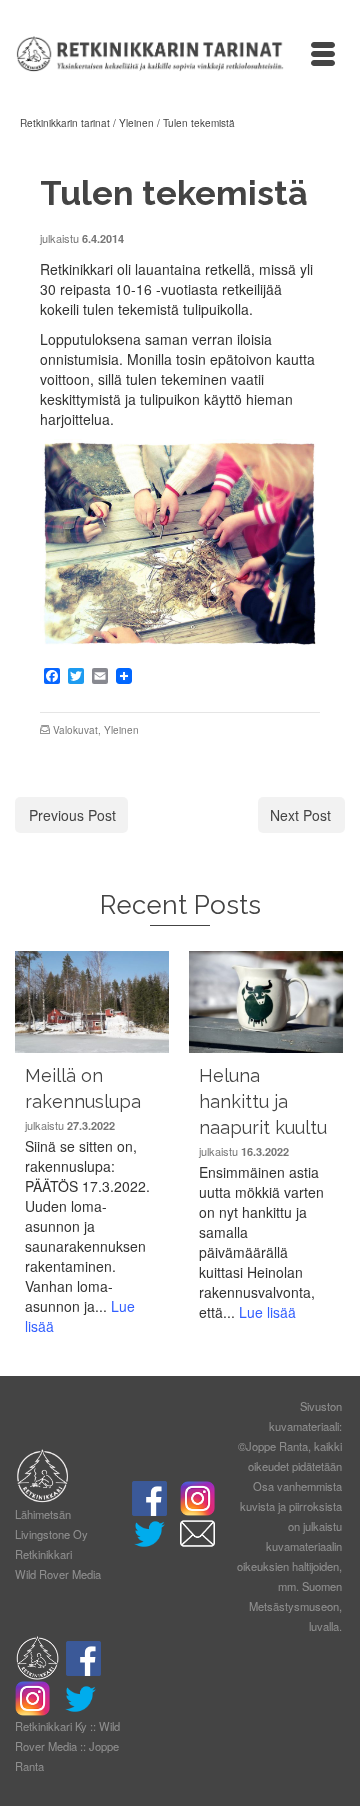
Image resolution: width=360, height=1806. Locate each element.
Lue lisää (267, 1312)
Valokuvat (75, 730)
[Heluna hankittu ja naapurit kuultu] (266, 1002)
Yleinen (121, 730)
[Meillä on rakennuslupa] (92, 1002)
